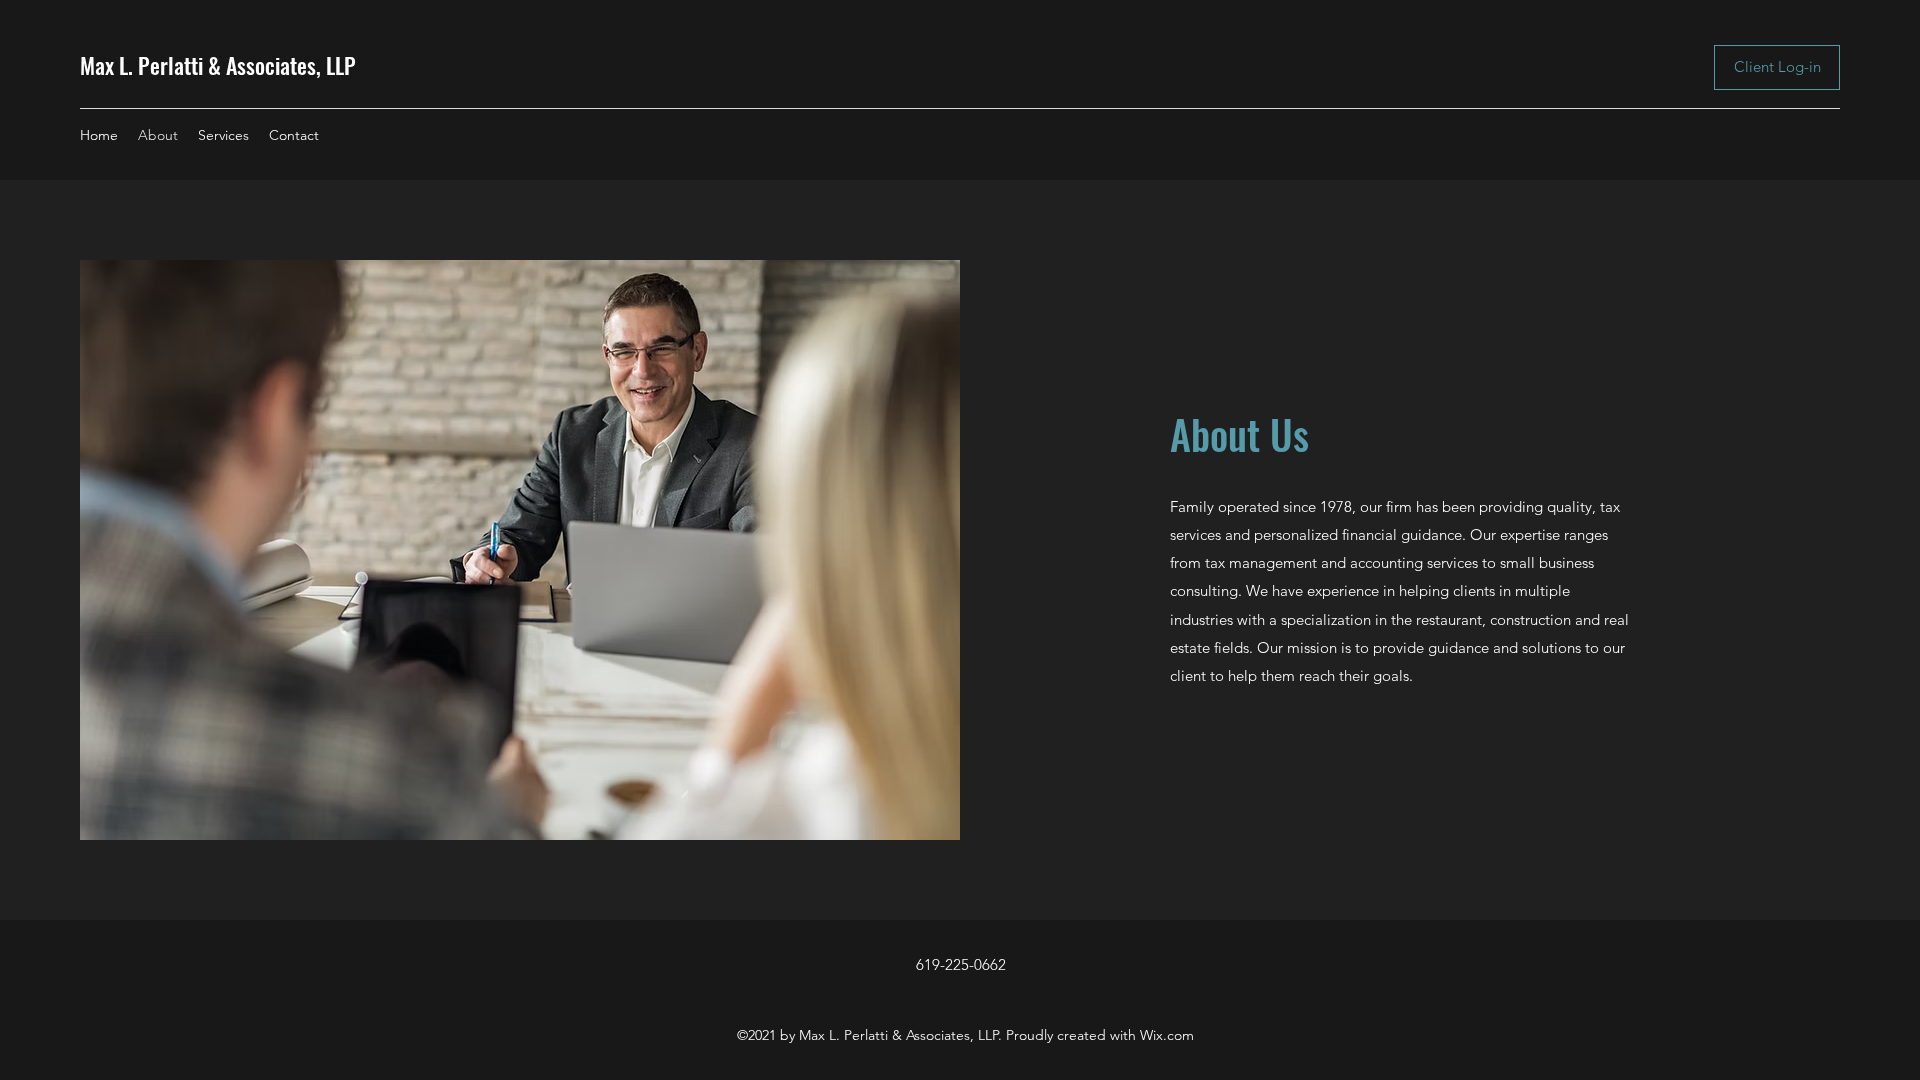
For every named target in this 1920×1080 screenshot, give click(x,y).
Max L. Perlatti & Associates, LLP (218, 65)
